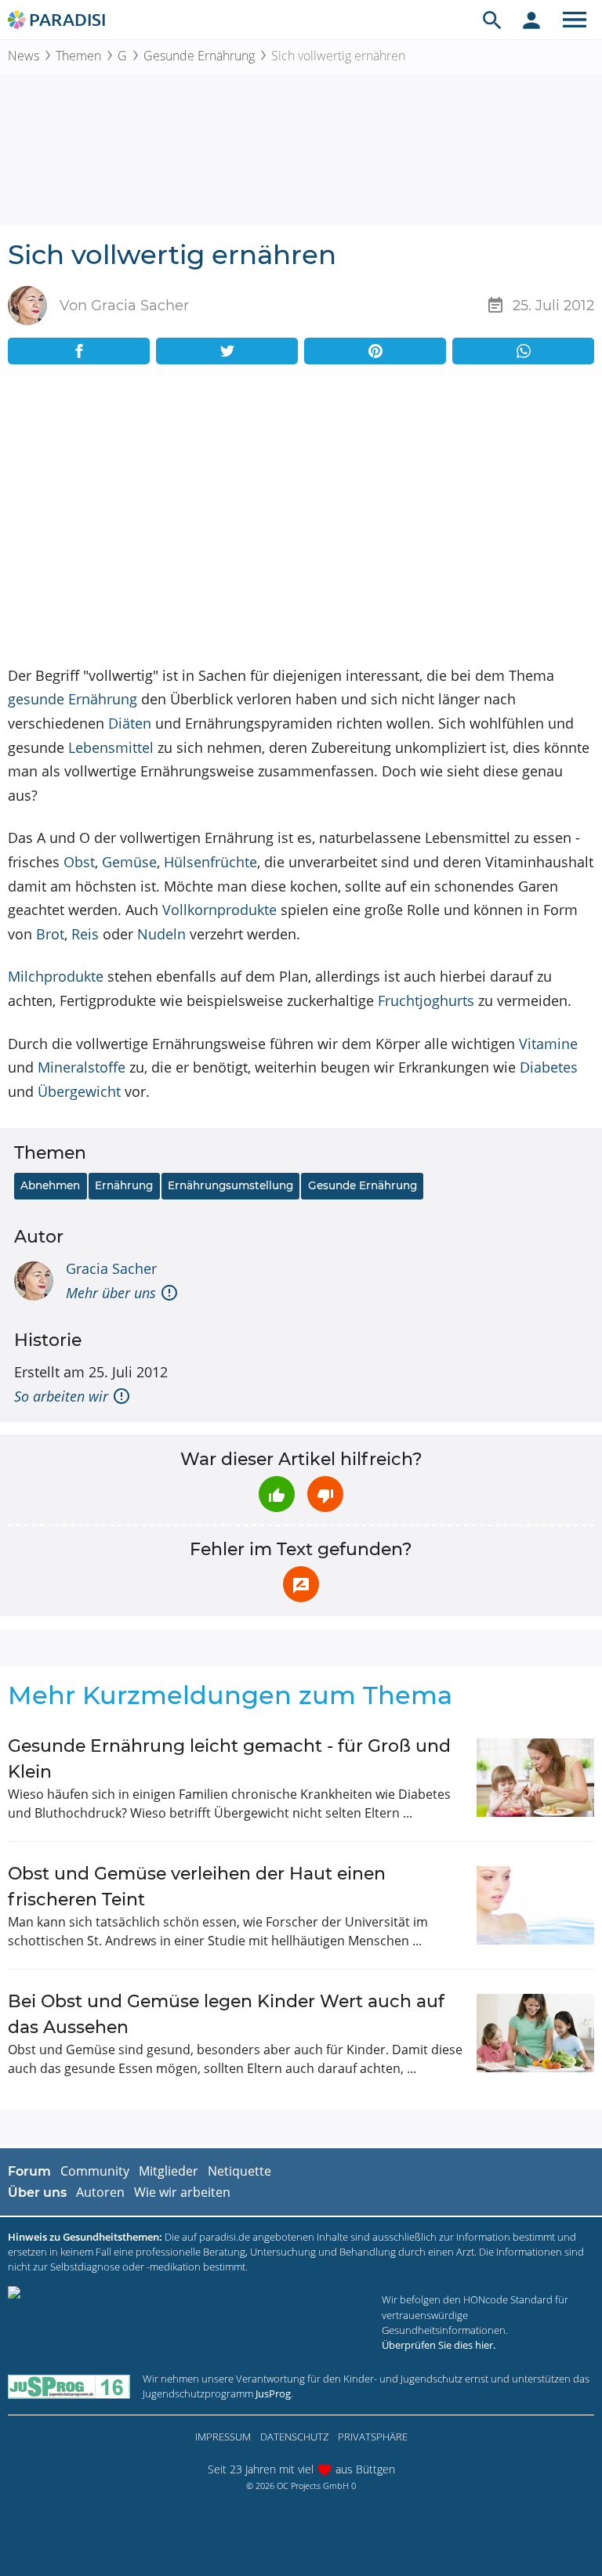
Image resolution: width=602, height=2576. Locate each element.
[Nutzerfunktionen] (531, 20)
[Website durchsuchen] (492, 20)
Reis (85, 934)
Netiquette (239, 2171)
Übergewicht (79, 1091)
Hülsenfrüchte (210, 862)
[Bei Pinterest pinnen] (375, 351)
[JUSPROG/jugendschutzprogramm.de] (69, 2386)
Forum (29, 2171)
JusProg (273, 2393)
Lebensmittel (111, 747)
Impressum (223, 2437)
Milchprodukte (56, 976)
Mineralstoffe (82, 1067)
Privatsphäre (373, 2437)
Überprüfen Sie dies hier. (439, 2345)
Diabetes (549, 1067)
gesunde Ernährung (73, 699)
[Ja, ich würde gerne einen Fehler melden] (301, 1584)
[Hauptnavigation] (575, 20)
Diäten (130, 723)
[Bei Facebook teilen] (79, 351)
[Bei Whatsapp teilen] (523, 351)
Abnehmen (50, 1185)
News (24, 56)
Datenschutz (294, 2437)
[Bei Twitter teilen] (227, 351)
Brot (50, 934)
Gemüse (129, 862)
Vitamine (548, 1044)
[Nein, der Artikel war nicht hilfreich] (325, 1494)
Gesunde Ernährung (199, 56)
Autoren (100, 2192)
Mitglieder (169, 2171)
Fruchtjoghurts (426, 1000)
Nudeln (161, 934)
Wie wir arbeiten (182, 2192)
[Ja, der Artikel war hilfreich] (277, 1494)
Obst (79, 862)
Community (95, 2171)
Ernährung (124, 1185)
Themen (78, 56)
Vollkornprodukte (219, 910)
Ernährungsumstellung (230, 1185)
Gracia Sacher (111, 1268)
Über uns (37, 2192)
